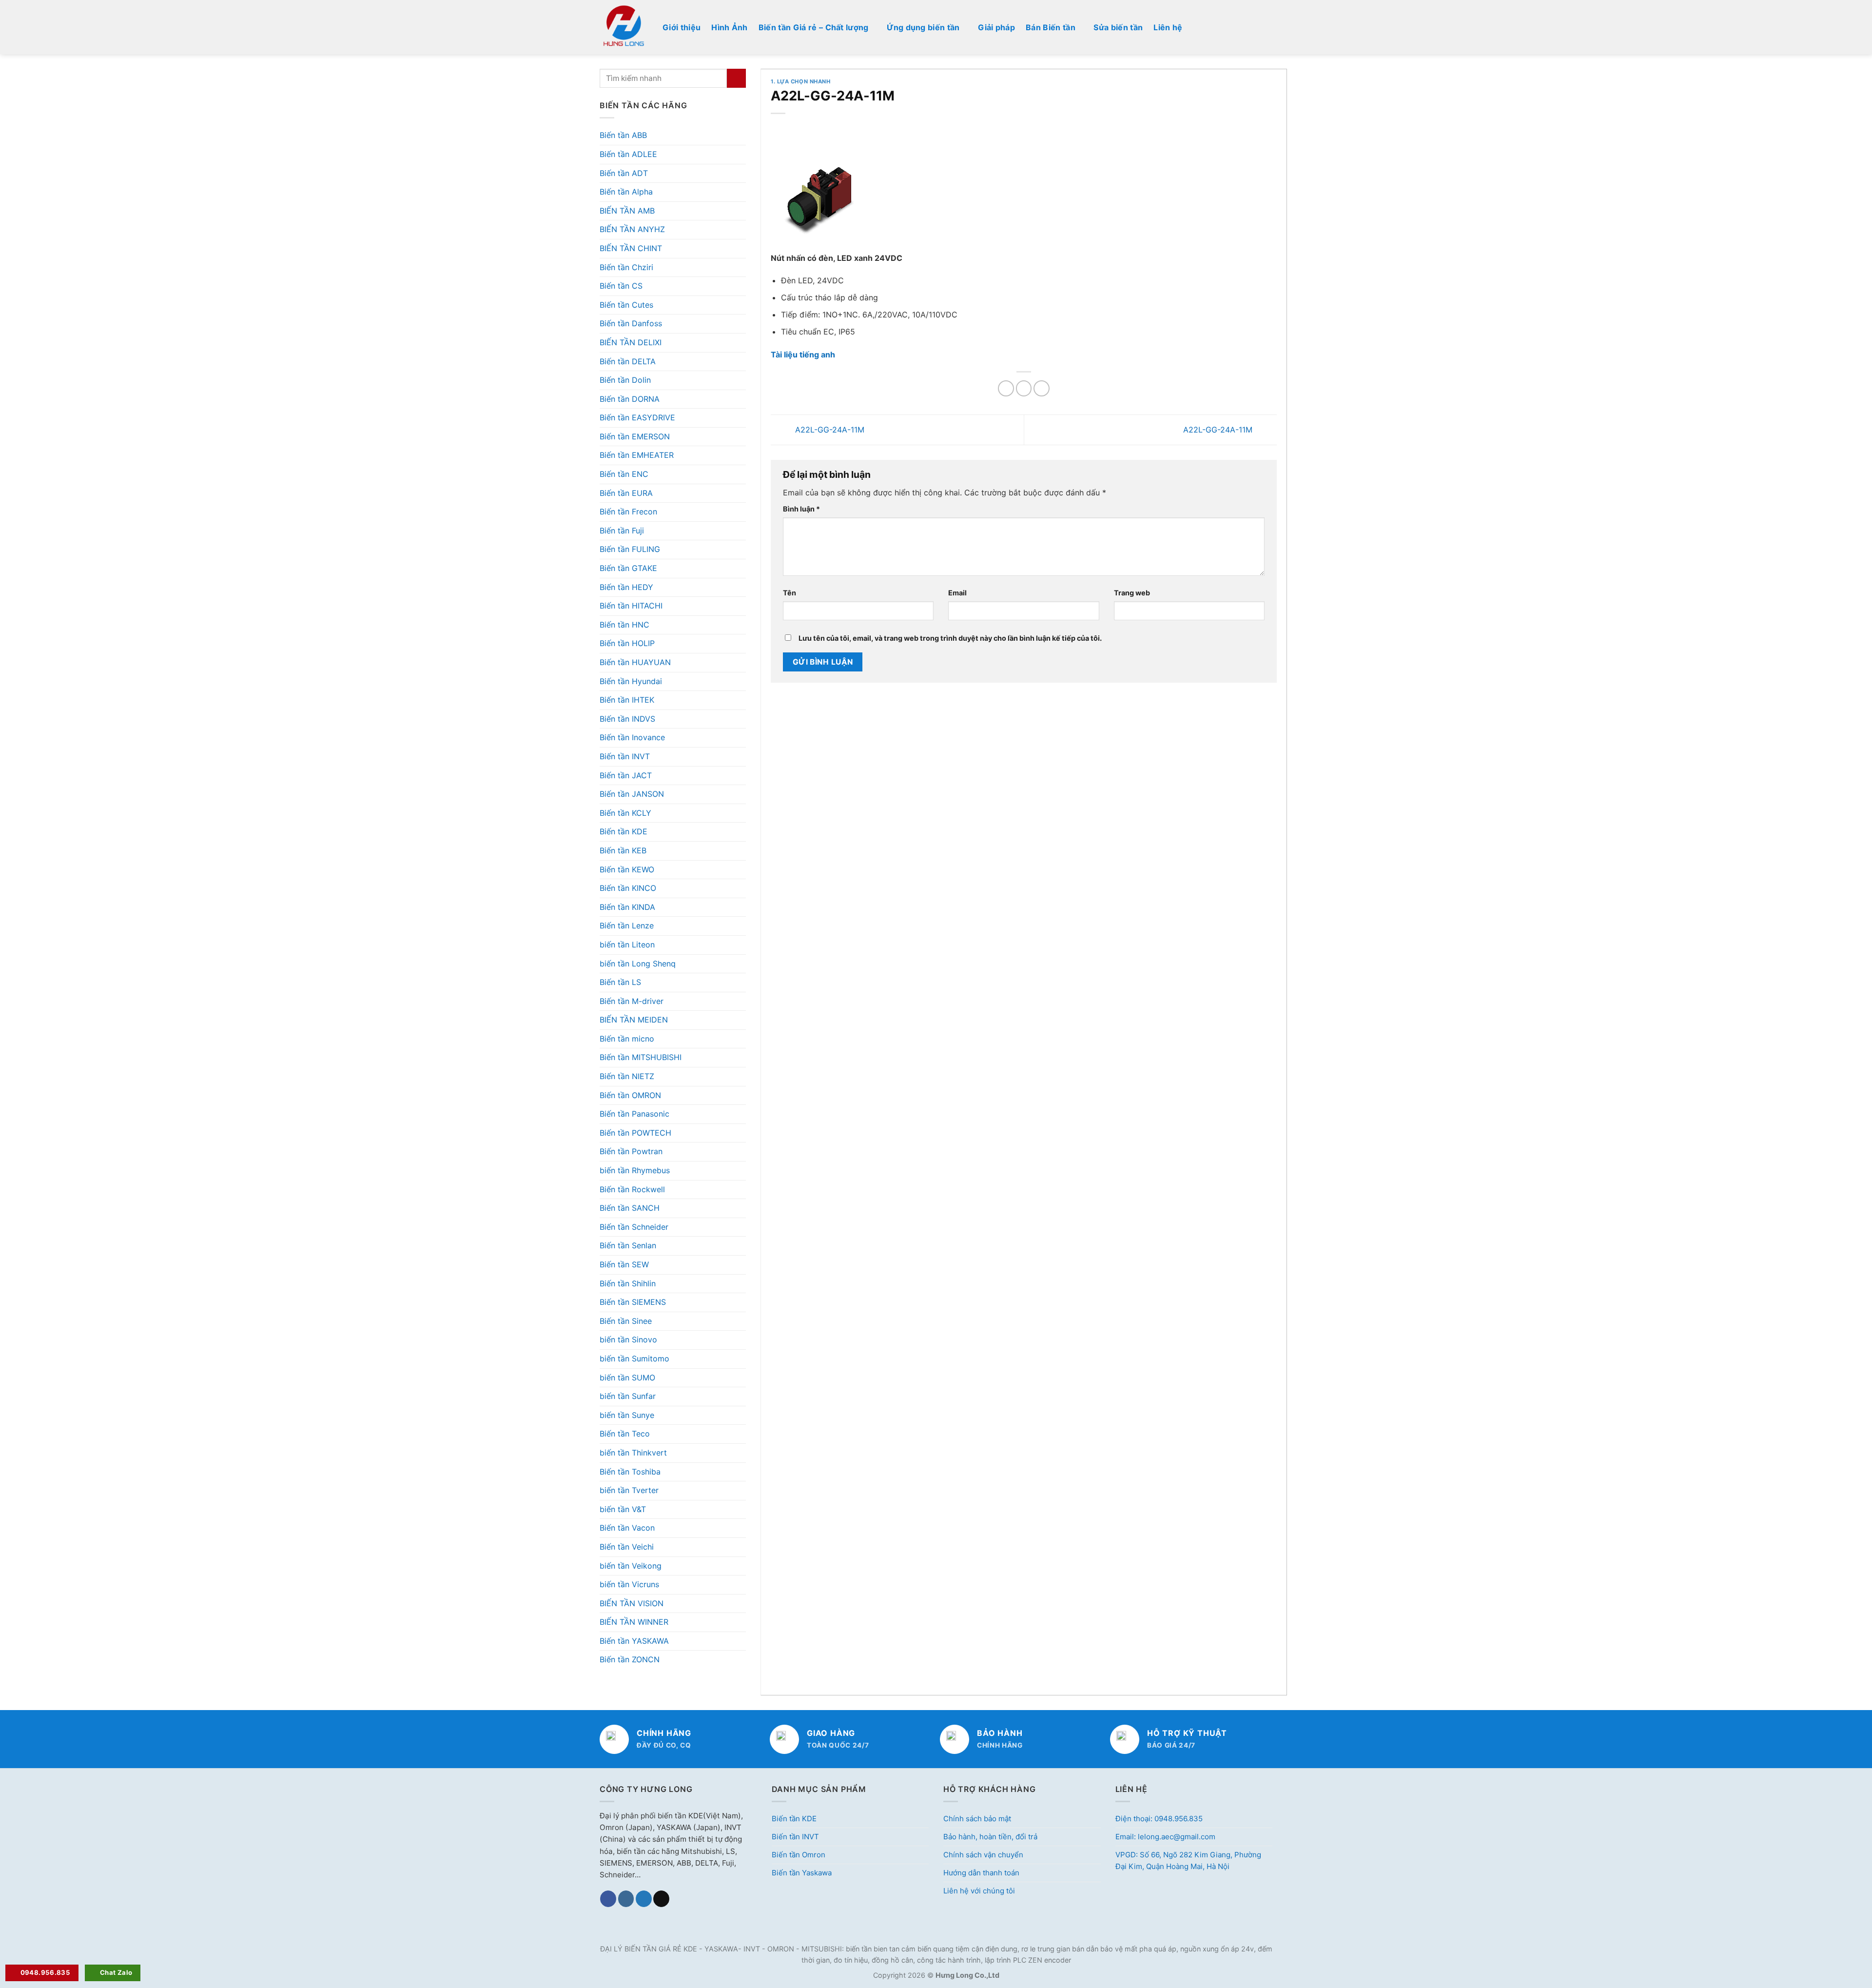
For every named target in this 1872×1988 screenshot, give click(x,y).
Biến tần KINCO (628, 888)
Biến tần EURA (626, 493)
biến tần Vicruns (629, 1584)
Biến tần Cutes (626, 305)
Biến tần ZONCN (630, 1659)
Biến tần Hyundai (631, 681)
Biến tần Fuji (622, 531)
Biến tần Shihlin (628, 1283)
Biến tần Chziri (626, 267)
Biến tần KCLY (625, 813)
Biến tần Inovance (632, 737)
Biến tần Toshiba (630, 1472)
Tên (790, 593)
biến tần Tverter (629, 1490)
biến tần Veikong (631, 1566)
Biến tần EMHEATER (637, 455)
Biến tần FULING (630, 549)
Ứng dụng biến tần (923, 27)
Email (957, 593)
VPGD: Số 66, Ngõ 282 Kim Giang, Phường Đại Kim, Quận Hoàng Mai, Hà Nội (1188, 1860)
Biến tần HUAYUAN (635, 662)
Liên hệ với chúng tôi (979, 1891)
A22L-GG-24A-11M (829, 429)
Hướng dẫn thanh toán (981, 1873)
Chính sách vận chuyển (983, 1855)
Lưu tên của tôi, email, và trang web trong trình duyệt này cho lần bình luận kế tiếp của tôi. (950, 638)
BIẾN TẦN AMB (627, 211)
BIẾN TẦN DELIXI (631, 342)
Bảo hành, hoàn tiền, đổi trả (990, 1837)
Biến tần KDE (624, 831)
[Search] (1268, 27)
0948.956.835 (46, 1972)
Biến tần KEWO (627, 869)
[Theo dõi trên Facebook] (608, 1899)
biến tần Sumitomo (634, 1358)
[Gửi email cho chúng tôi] (661, 1899)
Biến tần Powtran (631, 1151)
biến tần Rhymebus (635, 1170)
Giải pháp (996, 27)
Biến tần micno (627, 1039)
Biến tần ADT (624, 173)
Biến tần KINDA (627, 907)
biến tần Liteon (627, 945)
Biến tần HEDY (626, 587)
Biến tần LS (620, 982)
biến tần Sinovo (628, 1339)
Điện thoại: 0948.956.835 (1159, 1819)
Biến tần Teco (625, 1434)
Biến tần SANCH (630, 1208)
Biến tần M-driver (632, 1001)
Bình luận (801, 509)
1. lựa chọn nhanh (801, 81)
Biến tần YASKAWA (634, 1641)
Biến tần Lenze (627, 925)
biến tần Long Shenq (638, 964)
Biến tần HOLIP (627, 643)
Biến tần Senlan (628, 1245)
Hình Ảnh (730, 27)
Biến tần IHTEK (627, 700)
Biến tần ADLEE (628, 154)
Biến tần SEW (624, 1264)
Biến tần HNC (624, 625)
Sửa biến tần (1118, 27)
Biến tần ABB (623, 135)
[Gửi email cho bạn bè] (1042, 388)
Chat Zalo (116, 1972)
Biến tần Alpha (626, 192)
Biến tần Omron (799, 1855)
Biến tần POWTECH (635, 1133)
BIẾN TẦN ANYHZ (632, 229)
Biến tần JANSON (632, 794)
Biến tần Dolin (625, 380)
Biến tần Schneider (634, 1227)
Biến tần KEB (623, 850)
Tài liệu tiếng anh (803, 354)
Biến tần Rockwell (632, 1189)
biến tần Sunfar (628, 1396)
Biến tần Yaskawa (802, 1873)
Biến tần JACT (626, 775)
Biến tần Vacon (627, 1528)
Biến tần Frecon (628, 512)
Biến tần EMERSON (635, 436)
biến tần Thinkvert (633, 1453)
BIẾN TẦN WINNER (634, 1622)
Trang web (1132, 593)
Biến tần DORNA (630, 399)
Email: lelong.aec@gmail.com (1165, 1837)
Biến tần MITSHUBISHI (641, 1057)
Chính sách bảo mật (977, 1819)
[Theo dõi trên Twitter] (644, 1899)
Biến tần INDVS (627, 719)
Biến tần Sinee (626, 1321)
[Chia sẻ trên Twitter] (1024, 388)
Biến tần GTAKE (628, 568)
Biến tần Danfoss (631, 323)
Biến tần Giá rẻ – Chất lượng (814, 27)
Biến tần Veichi (627, 1547)
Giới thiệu (682, 27)
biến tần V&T (623, 1509)
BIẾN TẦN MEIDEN (634, 1020)
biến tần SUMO (627, 1378)
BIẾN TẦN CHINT (631, 248)
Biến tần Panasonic (634, 1114)
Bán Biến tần (1051, 27)
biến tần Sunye (627, 1415)
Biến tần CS (621, 286)
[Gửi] (736, 78)
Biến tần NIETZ (627, 1076)
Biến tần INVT (625, 756)
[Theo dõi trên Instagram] (626, 1899)
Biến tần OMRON (630, 1095)
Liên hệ (1168, 27)
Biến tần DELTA (628, 361)
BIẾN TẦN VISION (632, 1603)
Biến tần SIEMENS (633, 1302)
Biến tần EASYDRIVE (637, 417)
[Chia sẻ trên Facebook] (1006, 388)
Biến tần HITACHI (631, 606)
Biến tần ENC (624, 474)
